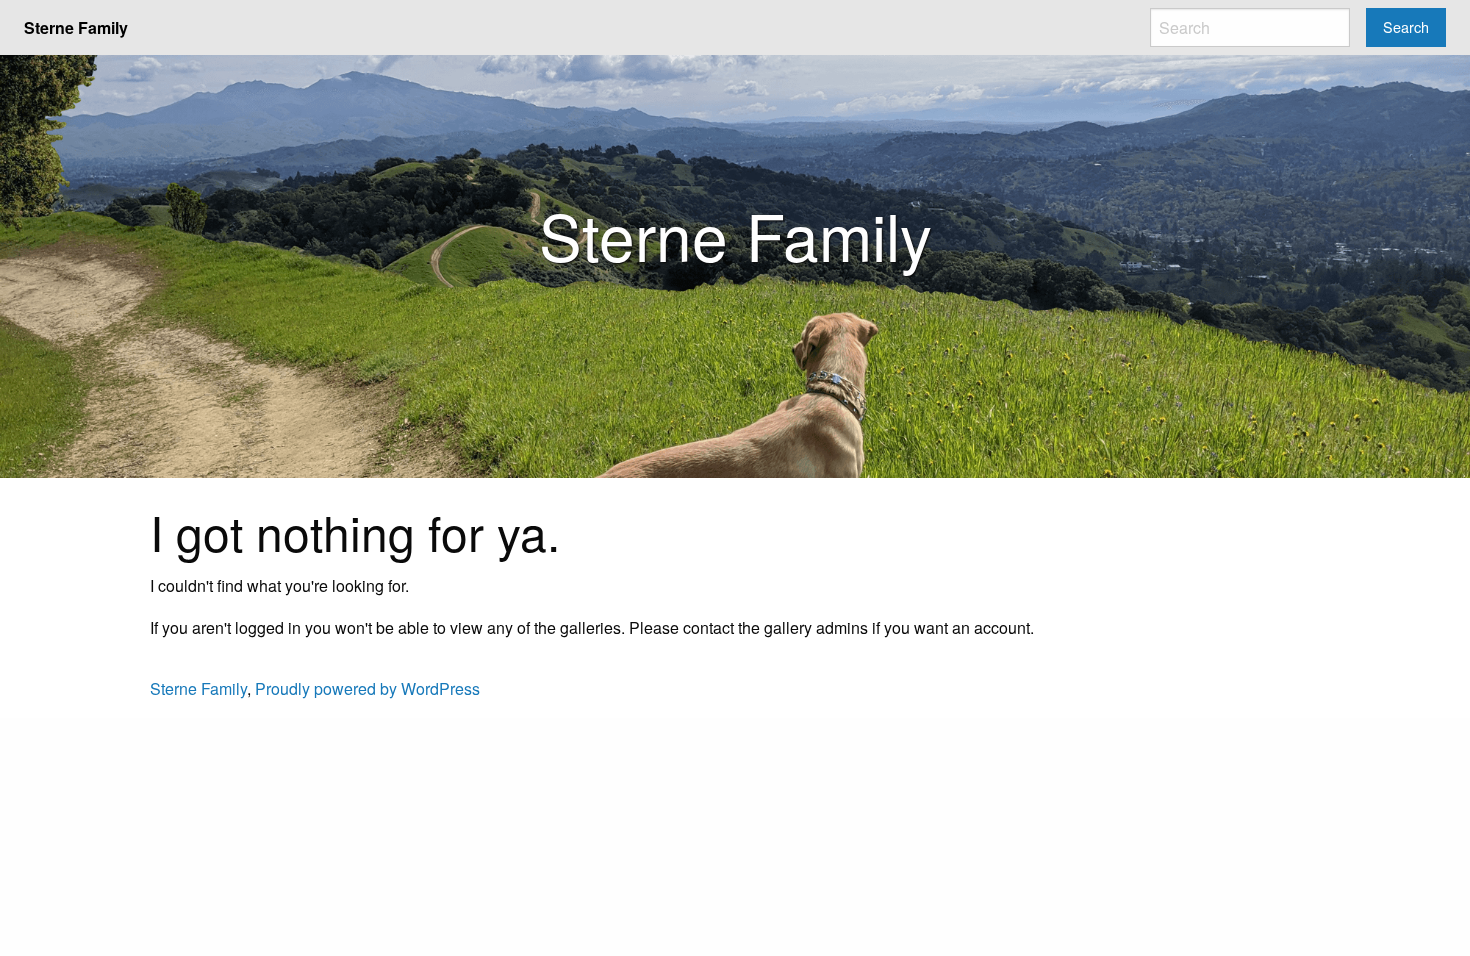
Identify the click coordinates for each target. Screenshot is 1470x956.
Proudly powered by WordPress (367, 688)
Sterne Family (198, 688)
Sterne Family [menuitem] (76, 27)
